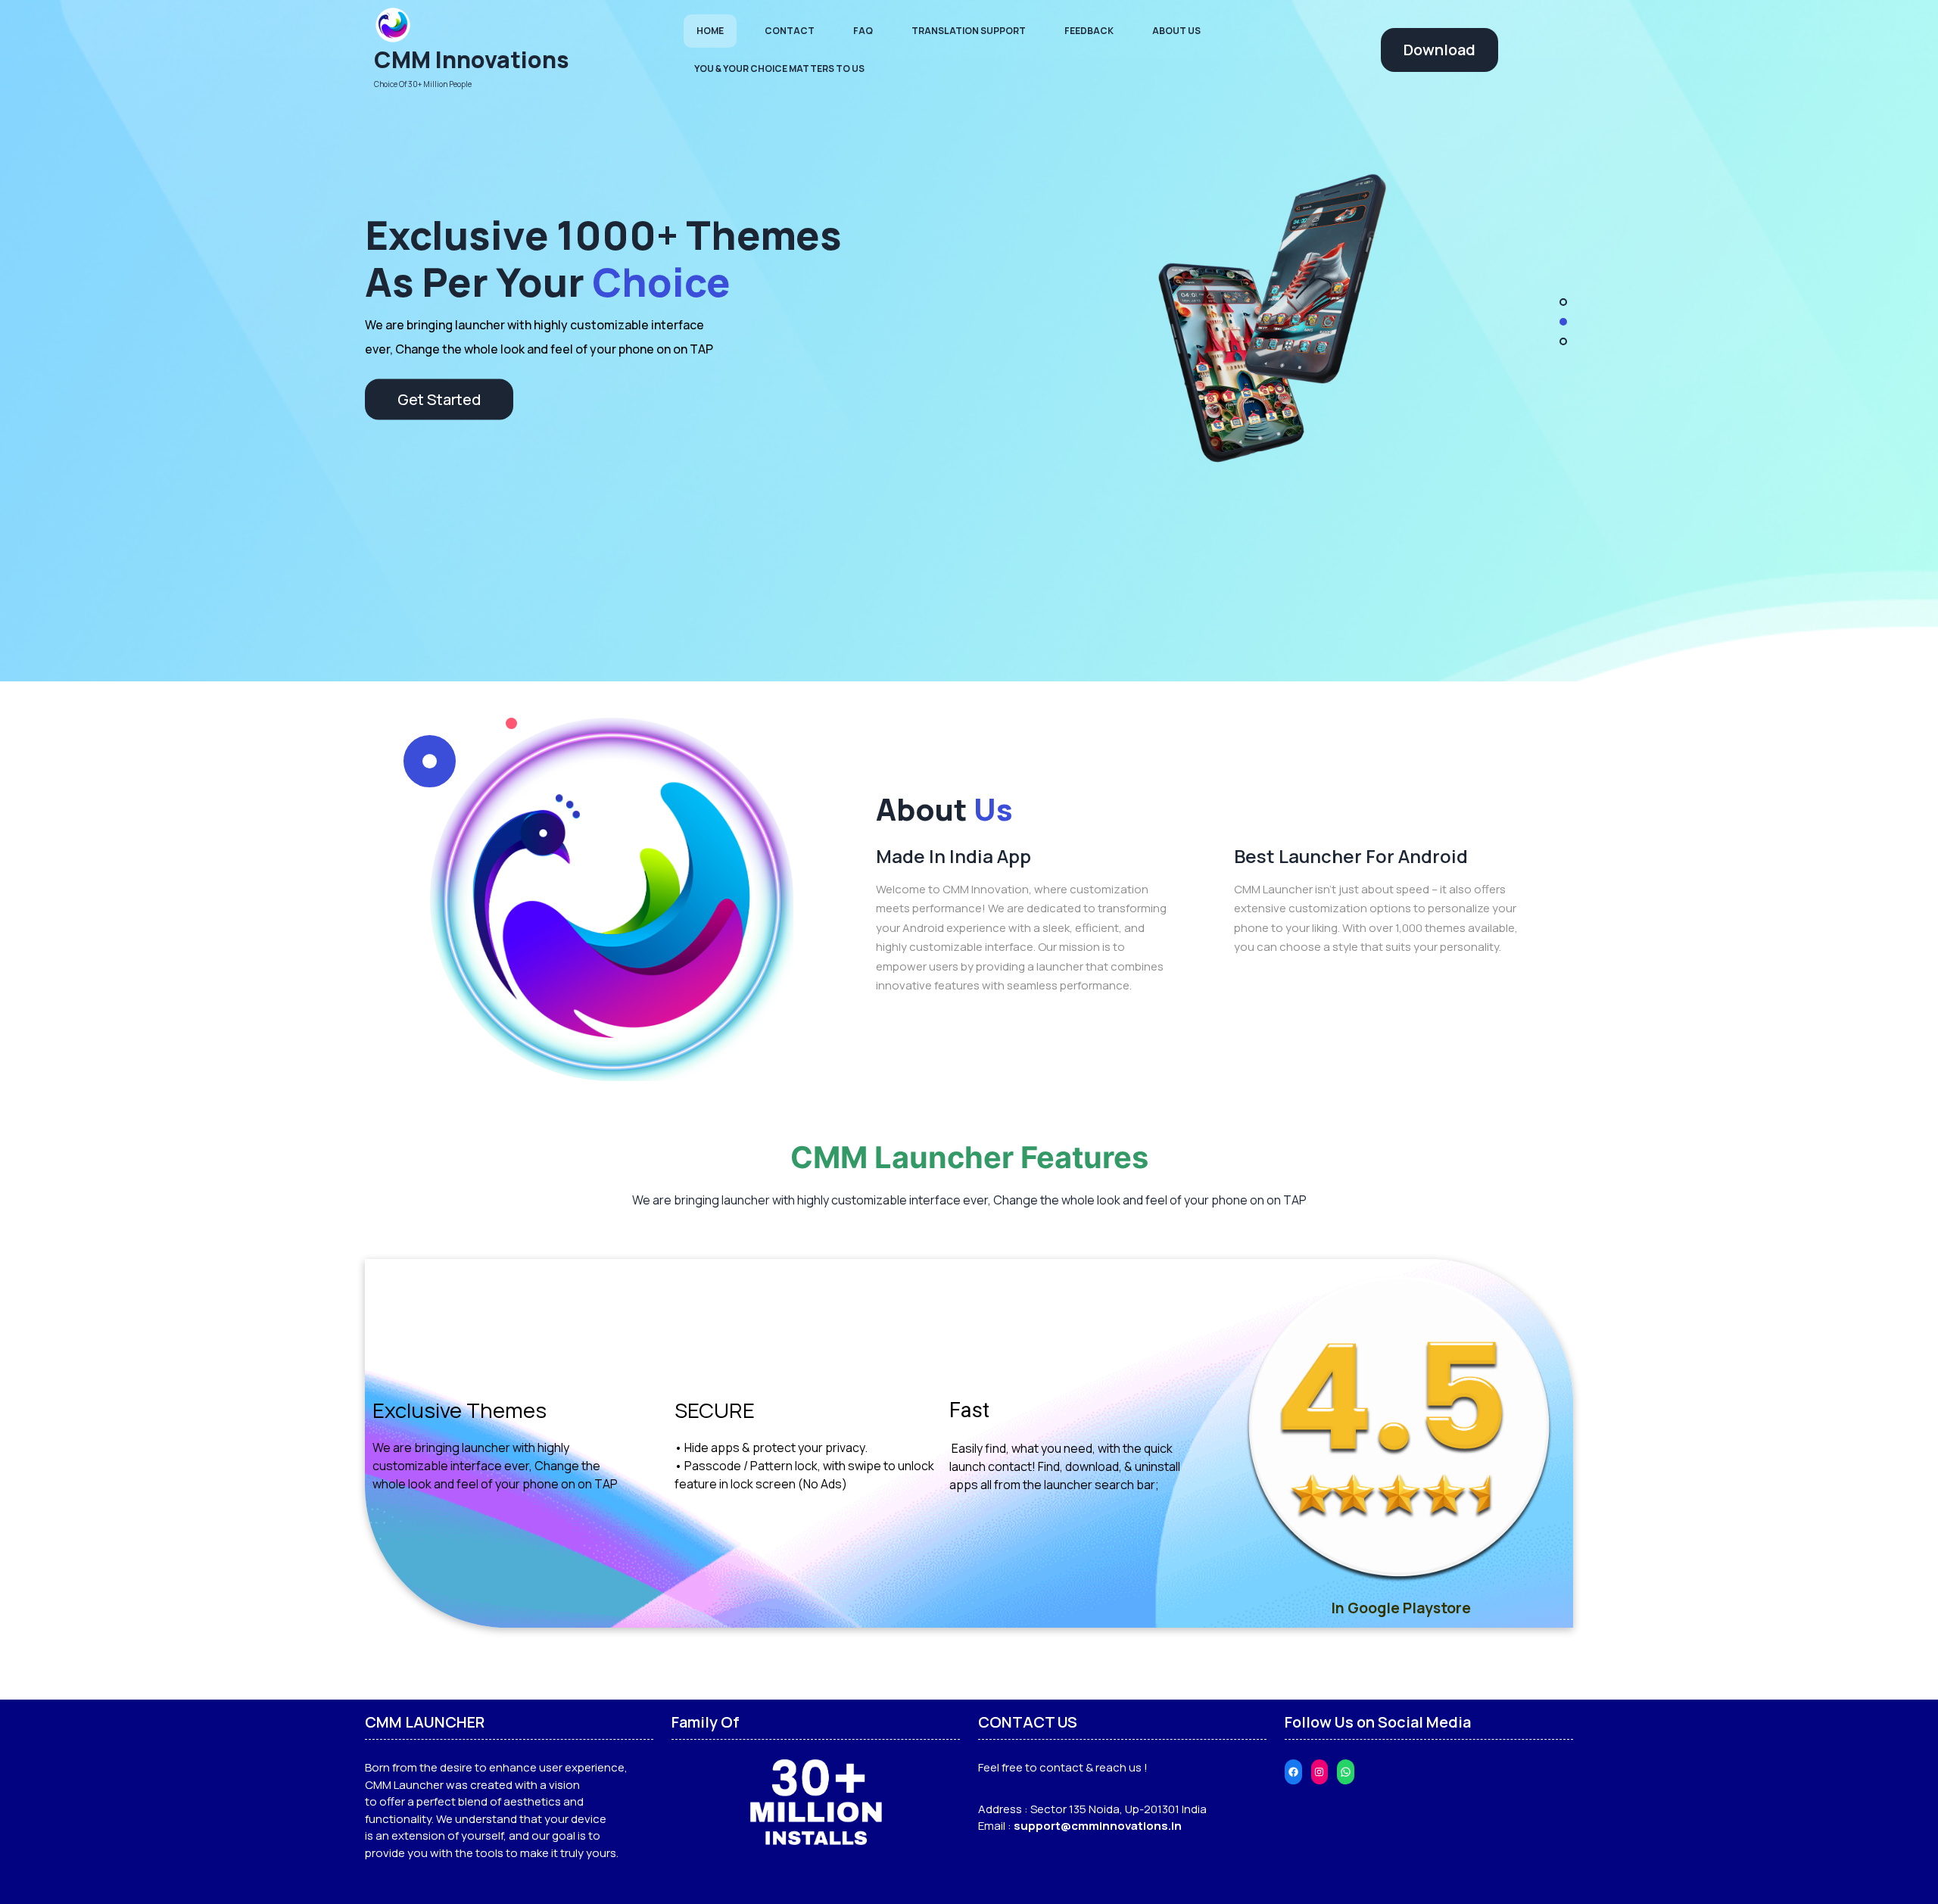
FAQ (863, 31)
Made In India (536, 246)
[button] (1563, 302)
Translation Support (969, 31)
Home (710, 31)
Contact (790, 31)
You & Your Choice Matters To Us (779, 69)
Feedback (1089, 31)
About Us (1176, 31)
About (944, 809)
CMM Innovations (472, 59)
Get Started (439, 387)
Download (1439, 50)
